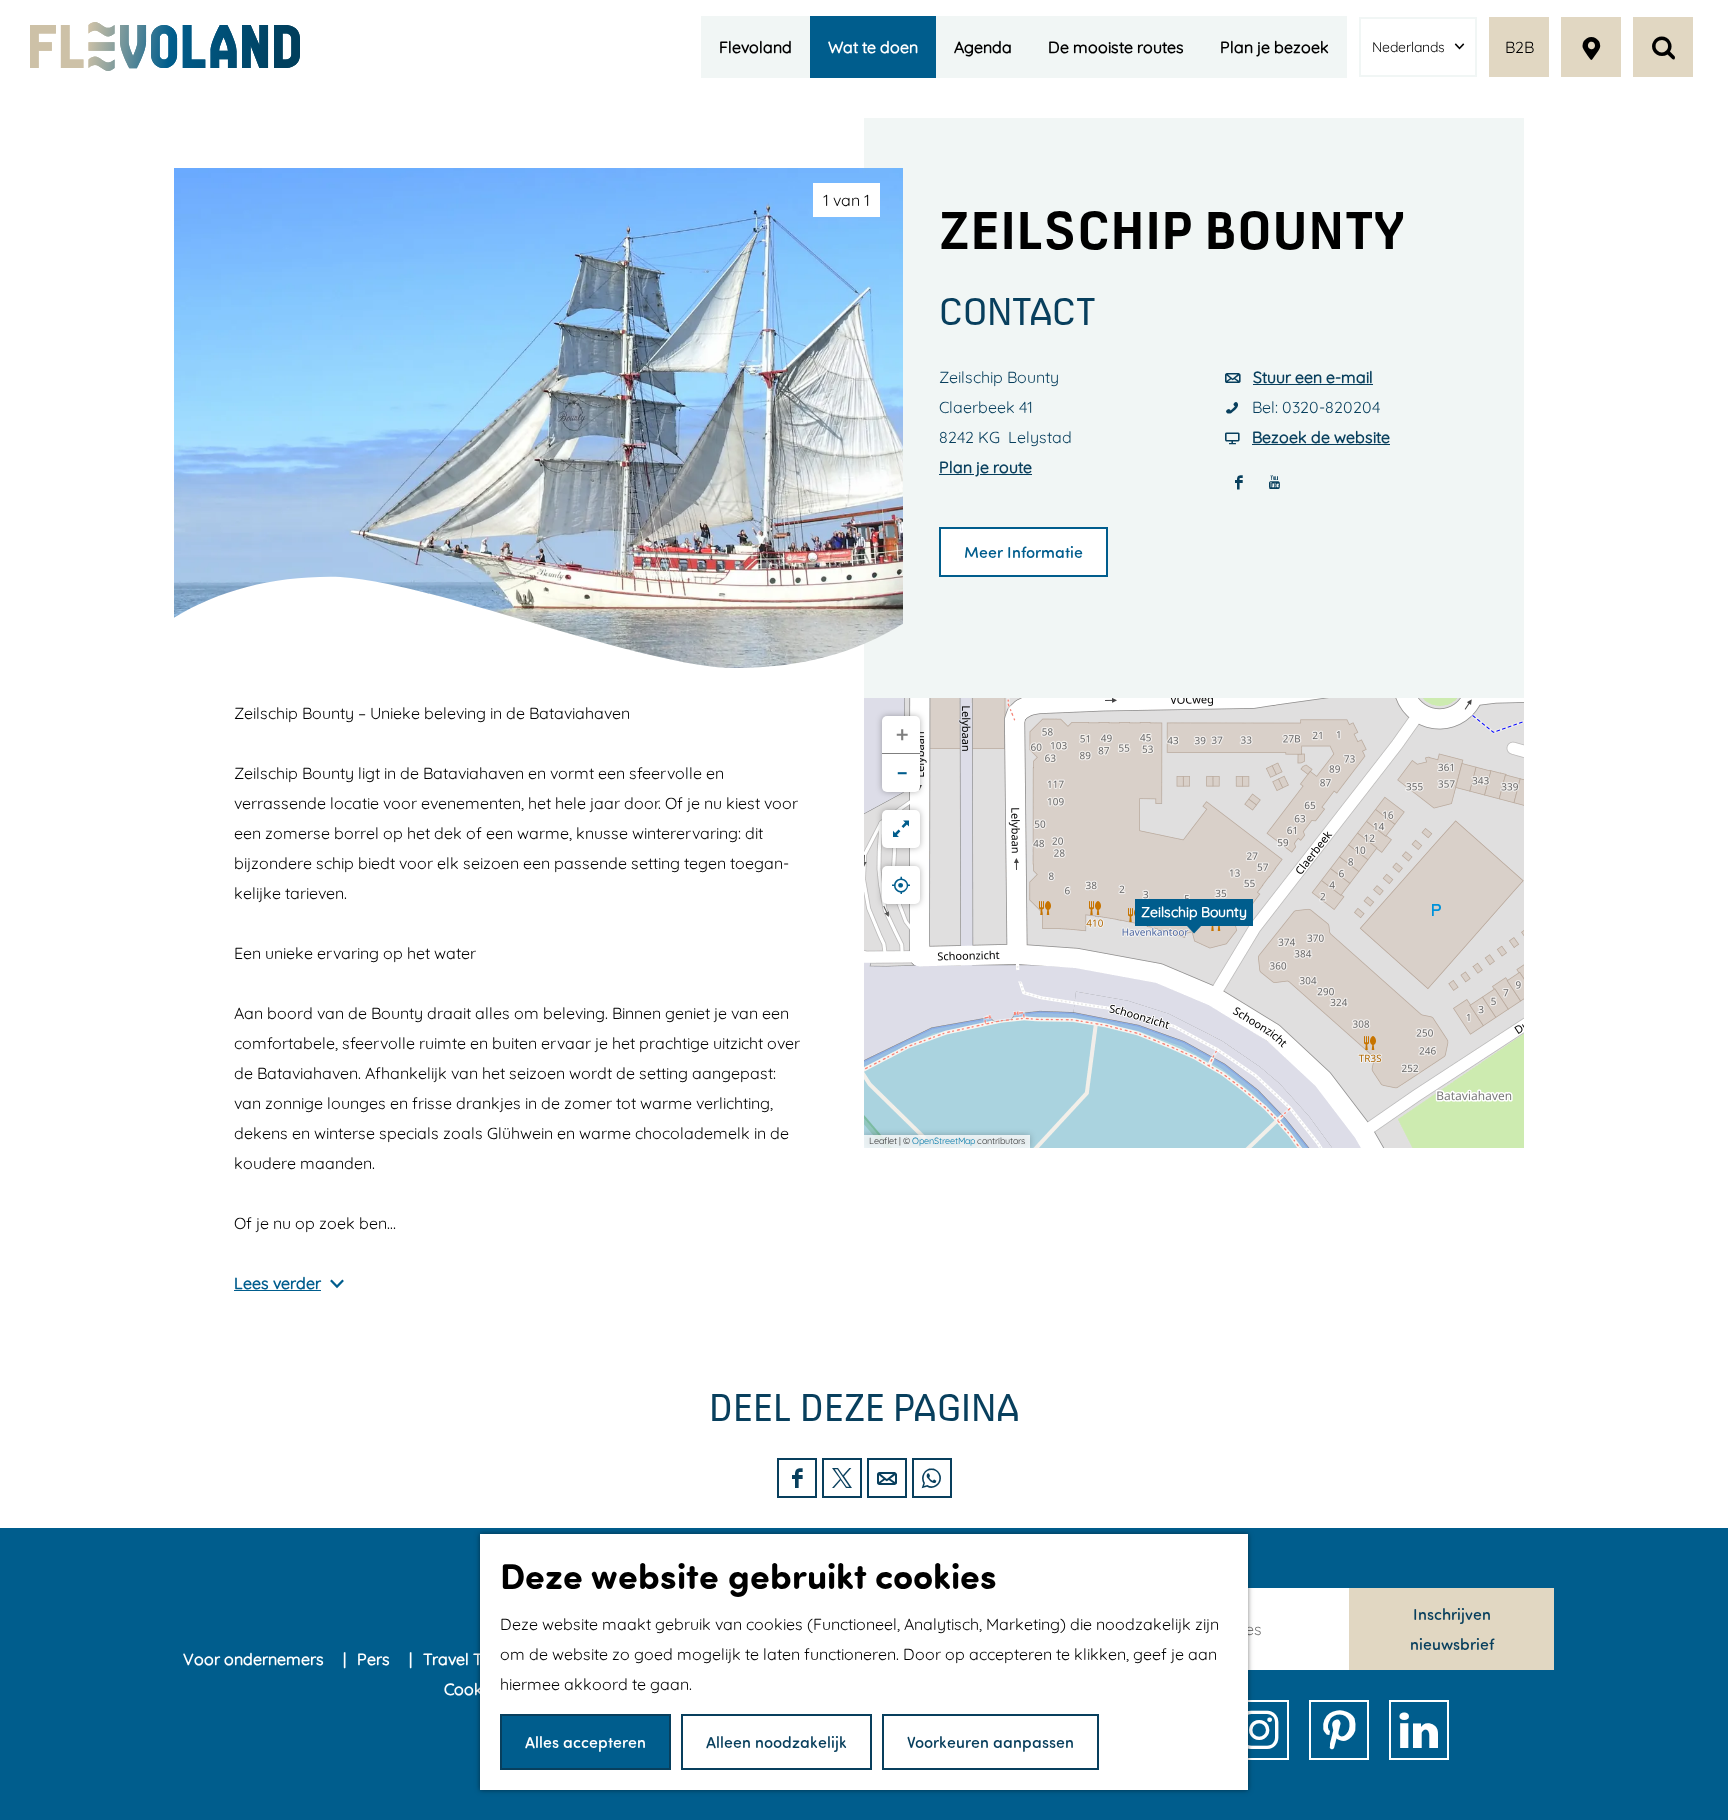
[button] (1194, 923)
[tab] (846, 200)
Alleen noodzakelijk (776, 1741)
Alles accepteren (585, 1741)
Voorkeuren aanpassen (990, 1741)
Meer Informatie (1023, 551)
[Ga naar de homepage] (165, 46)
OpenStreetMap (943, 1140)
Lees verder (277, 1283)
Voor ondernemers (255, 1659)
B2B (1519, 47)
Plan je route (985, 467)
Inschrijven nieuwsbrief (1452, 1628)
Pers (375, 1659)
